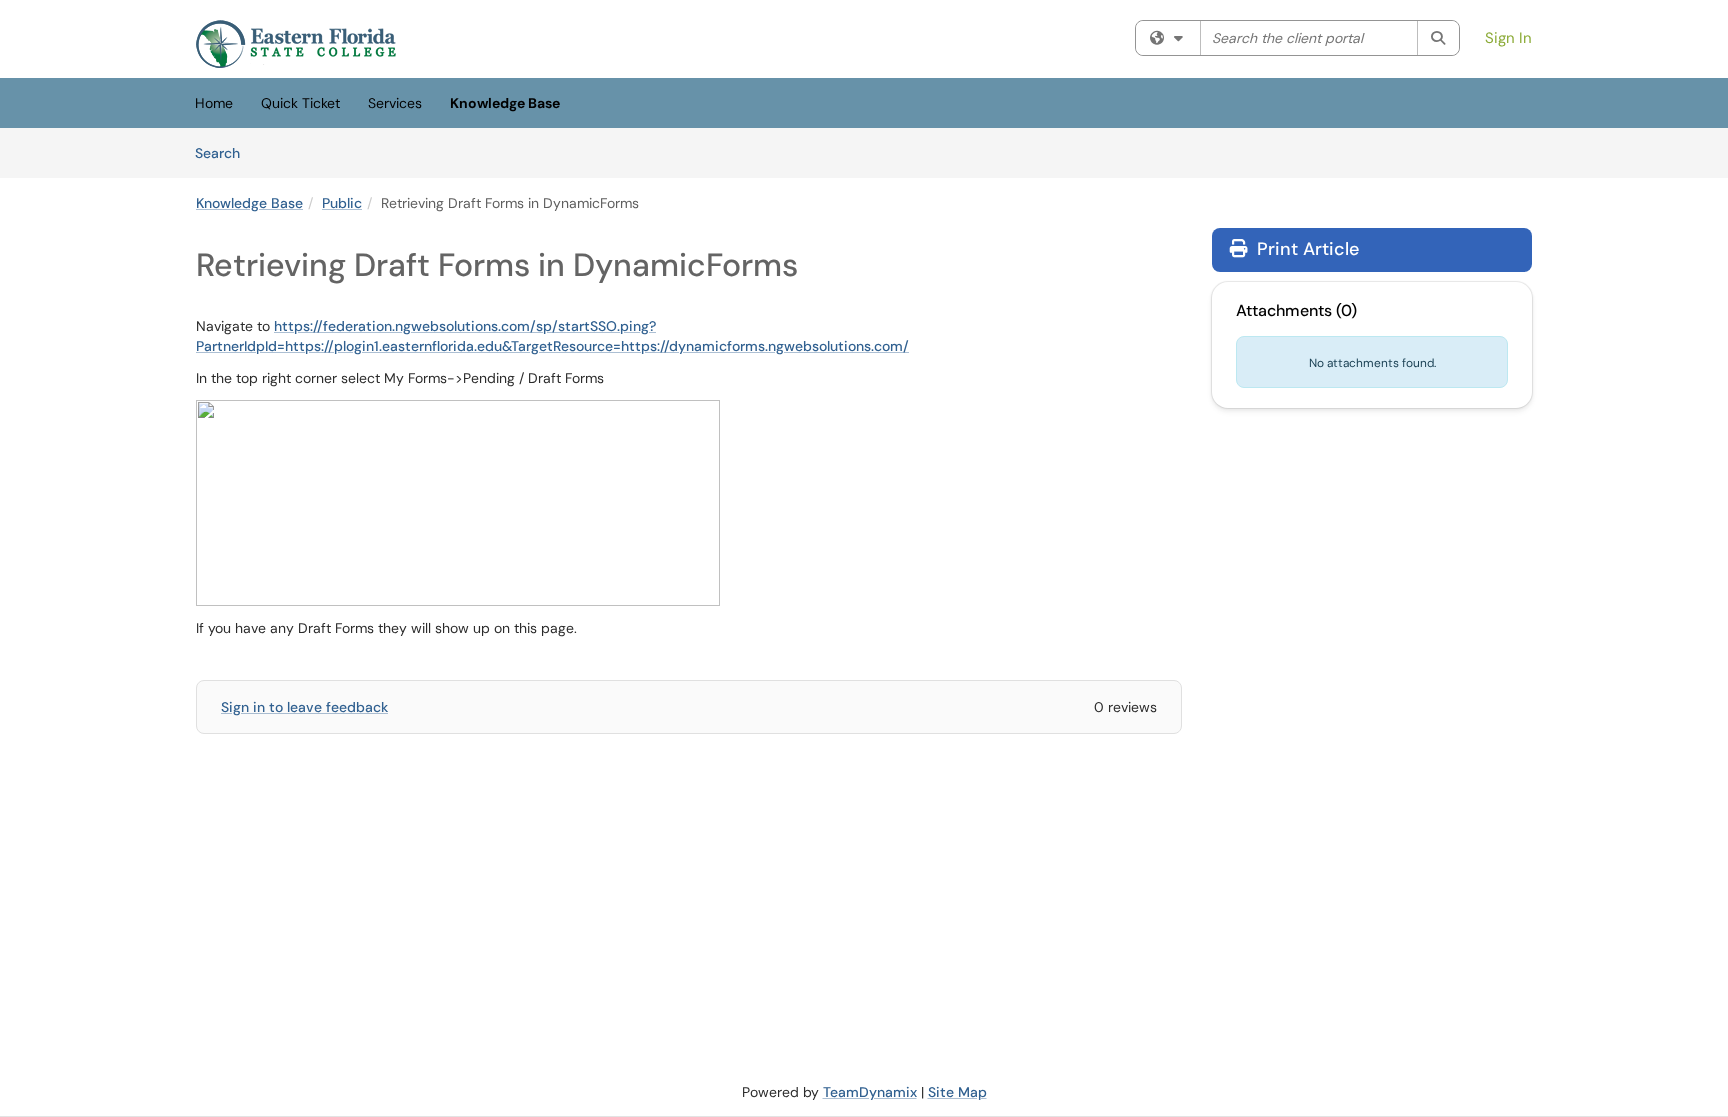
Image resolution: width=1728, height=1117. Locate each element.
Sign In (1508, 38)
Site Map (957, 1092)
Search (224, 152)
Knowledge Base (505, 103)
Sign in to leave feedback (304, 707)
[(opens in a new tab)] (296, 44)
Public (342, 203)
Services (395, 103)
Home (214, 103)
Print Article (1305, 249)
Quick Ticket (300, 103)
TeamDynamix (870, 1092)
